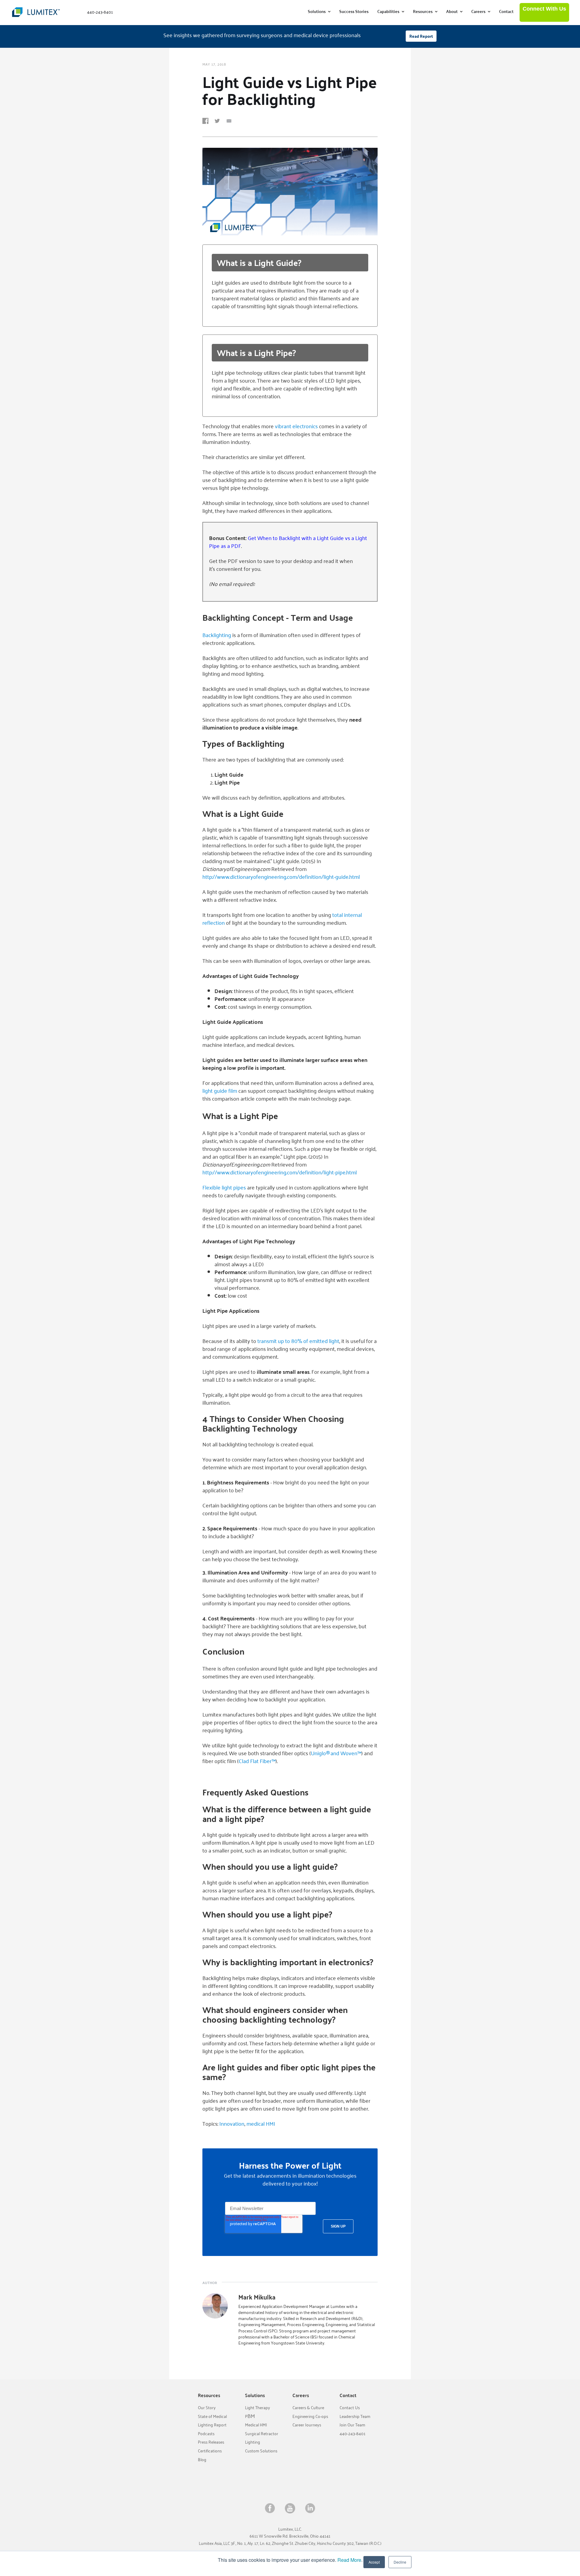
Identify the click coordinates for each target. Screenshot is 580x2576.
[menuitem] (319, 11)
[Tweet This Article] (219, 122)
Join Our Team (352, 2425)
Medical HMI (256, 2425)
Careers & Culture (308, 2408)
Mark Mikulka (257, 2297)
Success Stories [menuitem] (354, 11)
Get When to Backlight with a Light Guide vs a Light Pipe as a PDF (288, 542)
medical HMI (261, 2123)
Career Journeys (307, 2425)
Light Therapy (258, 2408)
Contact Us (350, 2408)
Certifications (210, 2451)
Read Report (421, 36)
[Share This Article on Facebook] (208, 122)
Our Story (207, 2408)
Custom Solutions (261, 2451)
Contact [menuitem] (506, 11)
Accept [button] (374, 2562)
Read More (349, 2560)
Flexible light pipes (224, 1187)
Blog (202, 2459)
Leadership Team (355, 2416)
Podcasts (206, 2434)
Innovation (232, 2123)
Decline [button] (400, 2562)
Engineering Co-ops (310, 2416)
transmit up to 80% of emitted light (298, 1341)
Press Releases (211, 2442)
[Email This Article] (231, 122)
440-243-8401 (353, 2434)
